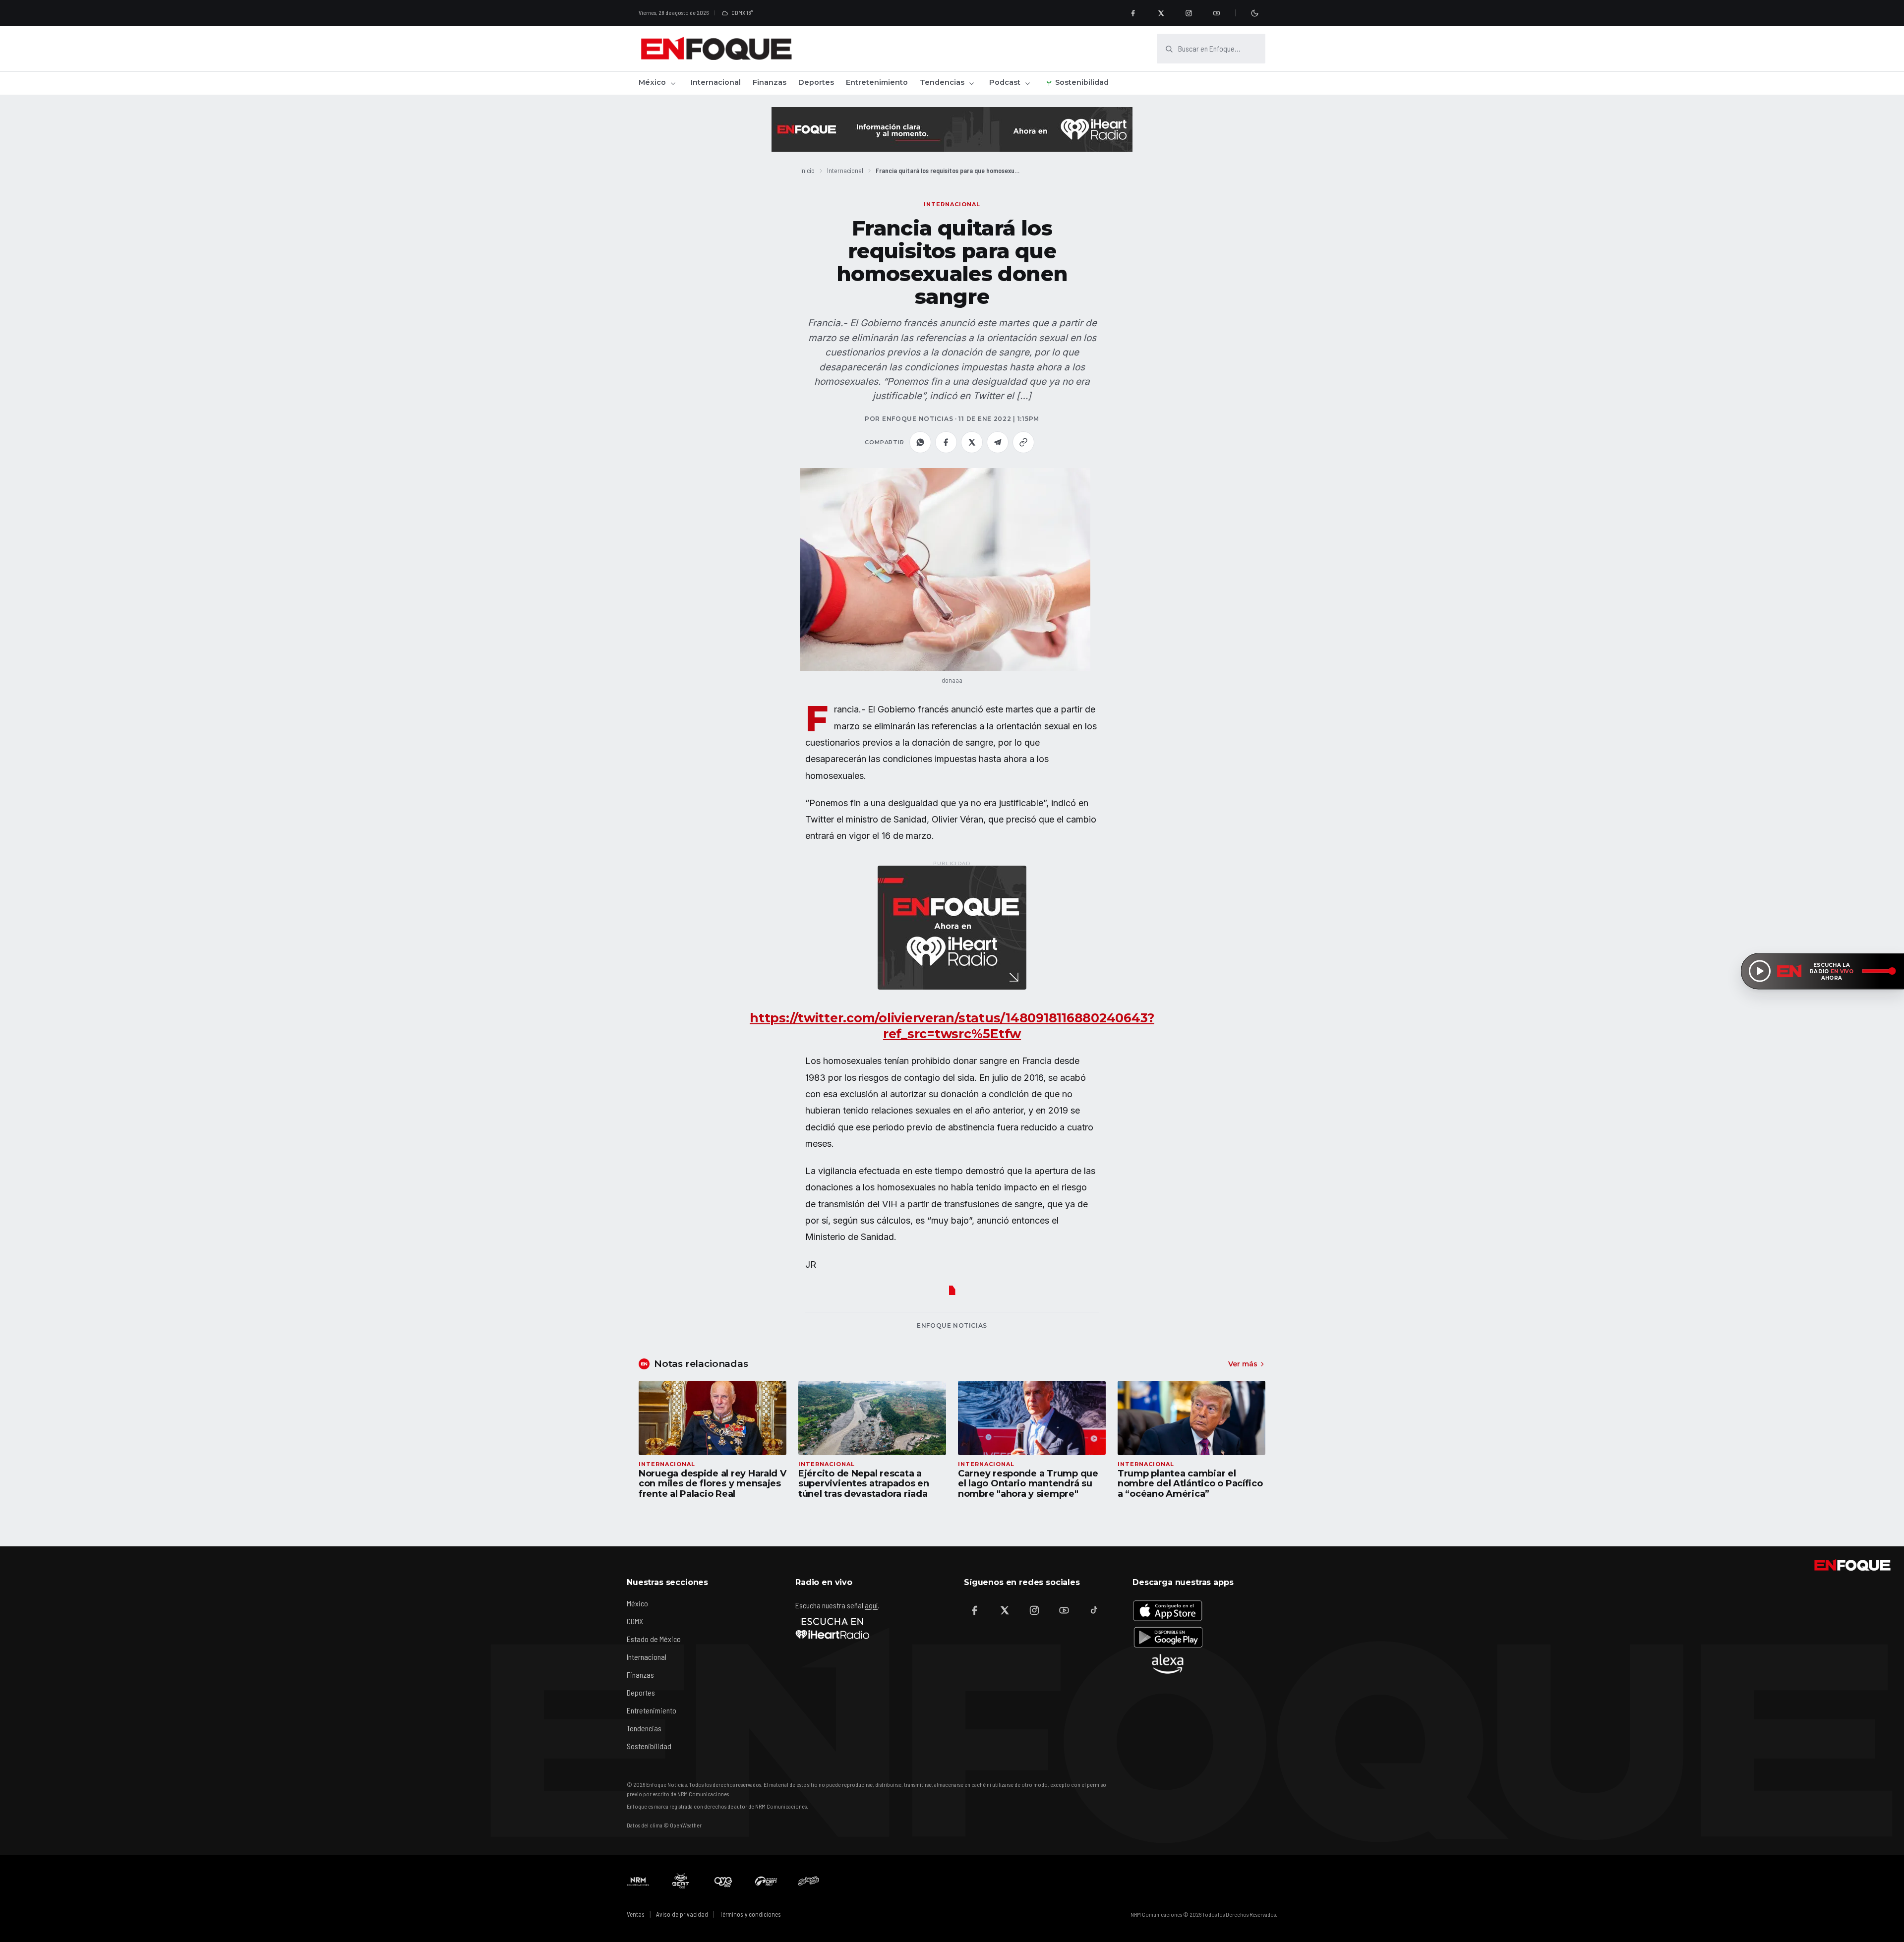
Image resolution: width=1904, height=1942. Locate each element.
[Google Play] (1168, 1637)
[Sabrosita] (809, 1881)
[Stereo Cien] (766, 1881)
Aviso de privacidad (682, 1914)
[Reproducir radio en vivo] (1760, 971)
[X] (1161, 13)
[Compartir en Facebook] (946, 442)
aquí (871, 1605)
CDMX (635, 1621)
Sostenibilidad (1082, 82)
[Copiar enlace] (1023, 442)
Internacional (716, 82)
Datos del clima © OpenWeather (664, 1825)
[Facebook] (1133, 13)
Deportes (816, 82)
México (652, 82)
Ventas (636, 1914)
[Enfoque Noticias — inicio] (716, 49)
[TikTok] (1094, 1610)
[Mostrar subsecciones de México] (673, 83)
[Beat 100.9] (681, 1881)
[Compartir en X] (972, 442)
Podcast (1005, 82)
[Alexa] (1168, 1664)
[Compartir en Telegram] (998, 442)
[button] (945, 569)
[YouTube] (1216, 13)
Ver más (1243, 1364)
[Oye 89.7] (723, 1881)
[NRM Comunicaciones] (638, 1881)
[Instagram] (1189, 13)
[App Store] (1168, 1610)
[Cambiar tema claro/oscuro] (1254, 13)
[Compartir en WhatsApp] (920, 442)
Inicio (807, 170)
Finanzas (770, 82)
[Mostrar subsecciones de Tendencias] (971, 83)
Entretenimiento (877, 82)
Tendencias (942, 82)
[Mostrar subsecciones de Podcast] (1027, 83)
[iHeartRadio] (833, 1628)
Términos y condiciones (750, 1914)
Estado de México (654, 1639)
